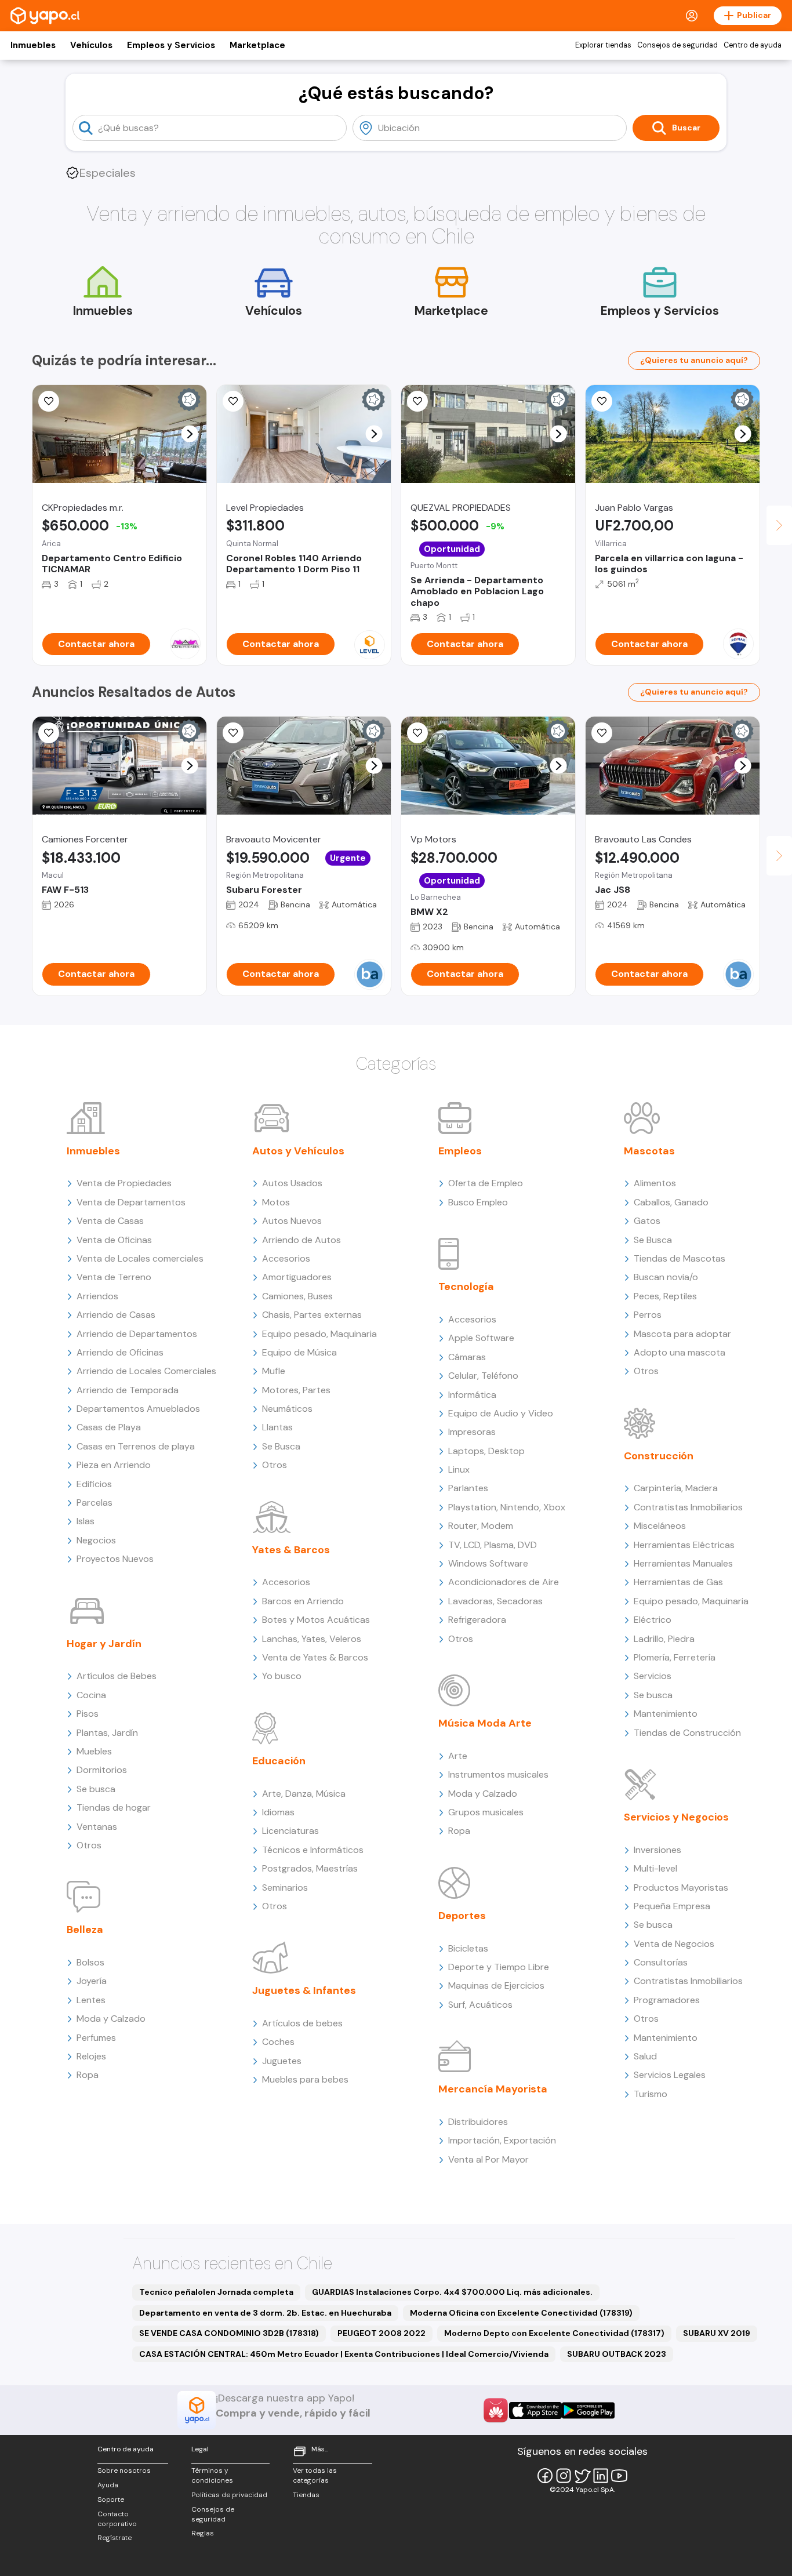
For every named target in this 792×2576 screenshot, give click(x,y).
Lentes (91, 2000)
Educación (279, 1761)
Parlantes (468, 1488)
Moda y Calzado (111, 2019)
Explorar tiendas (603, 45)
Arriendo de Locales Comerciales (146, 1371)
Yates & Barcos (291, 1550)
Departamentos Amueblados (138, 1409)
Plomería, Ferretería (675, 1657)
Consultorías (661, 1962)
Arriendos (97, 1296)
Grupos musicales (486, 1812)
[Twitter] (582, 2476)
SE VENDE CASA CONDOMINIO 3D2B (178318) (229, 2333)
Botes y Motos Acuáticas (316, 1620)
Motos (276, 1202)
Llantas (277, 1427)
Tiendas (306, 2495)
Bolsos (90, 1962)
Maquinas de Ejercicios (496, 1985)
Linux (459, 1469)
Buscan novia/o (666, 1277)
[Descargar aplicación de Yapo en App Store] (535, 2410)
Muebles (94, 1751)
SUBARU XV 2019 (717, 2333)
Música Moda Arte (485, 1723)
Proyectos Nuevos (115, 1559)
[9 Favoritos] (233, 401)
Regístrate (115, 2538)
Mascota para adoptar (682, 1334)
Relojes (91, 2056)
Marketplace (257, 45)
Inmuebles (33, 45)
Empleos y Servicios (171, 45)
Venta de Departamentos (131, 1202)
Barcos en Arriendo (303, 1601)
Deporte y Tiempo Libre (499, 1967)
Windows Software (488, 1563)
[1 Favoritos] (49, 401)
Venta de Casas (110, 1221)
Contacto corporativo (117, 2519)
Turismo (651, 2094)
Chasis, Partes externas (312, 1315)
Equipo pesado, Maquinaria (319, 1334)
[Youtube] (619, 2476)
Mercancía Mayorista (493, 2089)
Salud (645, 2056)
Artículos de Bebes (117, 1676)
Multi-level (655, 1868)
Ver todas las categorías (315, 2475)
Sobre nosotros (124, 2470)
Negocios (96, 1540)
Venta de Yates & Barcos (315, 1657)
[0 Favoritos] (602, 401)
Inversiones (657, 1850)
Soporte (111, 2499)
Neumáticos (287, 1409)
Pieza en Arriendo (114, 1465)
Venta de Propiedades (124, 1183)
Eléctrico (653, 1620)
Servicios (653, 1676)
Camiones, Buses (297, 1296)
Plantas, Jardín (107, 1733)
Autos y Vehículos (298, 1151)
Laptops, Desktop (486, 1451)
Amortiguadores (297, 1277)
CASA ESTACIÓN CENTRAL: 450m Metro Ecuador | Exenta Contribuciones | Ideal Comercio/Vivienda (344, 2354)
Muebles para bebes (305, 2079)
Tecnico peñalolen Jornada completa (216, 2292)
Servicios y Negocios (676, 1817)
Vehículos (91, 45)
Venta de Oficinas (114, 1240)
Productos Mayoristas (681, 1888)
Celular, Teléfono (483, 1376)
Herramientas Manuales (683, 1563)
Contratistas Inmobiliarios (688, 1507)
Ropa (88, 2075)
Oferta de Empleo (486, 1183)
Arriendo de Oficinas (120, 1352)
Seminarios (285, 1888)
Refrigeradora (477, 1620)
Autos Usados (292, 1183)
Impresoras (472, 1432)
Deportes (462, 1916)
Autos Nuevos (292, 1221)
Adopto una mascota (680, 1352)
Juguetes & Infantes (304, 1990)
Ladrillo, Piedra (664, 1639)
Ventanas (97, 1827)
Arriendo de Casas (116, 1315)
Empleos (460, 1151)
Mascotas (649, 1151)
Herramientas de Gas (678, 1582)
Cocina (91, 1695)
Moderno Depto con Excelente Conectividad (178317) (554, 2333)
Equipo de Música (299, 1352)
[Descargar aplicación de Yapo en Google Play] (588, 2410)
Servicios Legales (670, 2075)
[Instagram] (564, 2476)
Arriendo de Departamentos (137, 1334)
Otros (89, 1845)
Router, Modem (481, 1526)
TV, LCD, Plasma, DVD (493, 1545)
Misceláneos (660, 1526)
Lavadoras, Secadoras (495, 1601)
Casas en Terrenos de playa (136, 1446)
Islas (86, 1521)
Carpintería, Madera (676, 1488)
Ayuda (108, 2485)
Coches (278, 2042)
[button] (190, 434)
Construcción (659, 1456)
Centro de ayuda (753, 45)
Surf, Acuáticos (480, 2005)
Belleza (85, 1930)
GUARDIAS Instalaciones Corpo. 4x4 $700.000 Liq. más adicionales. (452, 2292)
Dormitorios (102, 1770)
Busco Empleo (478, 1202)
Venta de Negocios (674, 1944)
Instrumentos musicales (498, 1774)
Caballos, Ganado (671, 1202)
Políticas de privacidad (229, 2495)
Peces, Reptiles (665, 1296)
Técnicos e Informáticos (313, 1850)
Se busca (96, 1789)
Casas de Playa (109, 1427)
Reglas (203, 2533)
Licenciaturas (290, 1831)
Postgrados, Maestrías (310, 1868)
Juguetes (282, 2061)
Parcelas (95, 1503)
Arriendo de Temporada (128, 1390)
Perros (648, 1315)
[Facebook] (545, 2476)
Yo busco (282, 1676)
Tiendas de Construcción (687, 1733)
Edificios (94, 1484)
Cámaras (467, 1357)
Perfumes (96, 2038)
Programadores (667, 2000)
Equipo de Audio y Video (501, 1413)
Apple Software (481, 1338)
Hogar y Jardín (104, 1644)
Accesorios (286, 1258)
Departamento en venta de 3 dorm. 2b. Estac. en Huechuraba (265, 2313)
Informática (472, 1395)
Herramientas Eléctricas (684, 1545)
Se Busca (281, 1446)
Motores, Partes (296, 1390)
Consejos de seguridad (677, 45)
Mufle (274, 1371)
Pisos (88, 1714)
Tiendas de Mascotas (680, 1258)
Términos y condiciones (212, 2475)
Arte (458, 1756)
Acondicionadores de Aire (504, 1582)
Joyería (92, 1981)
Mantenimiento (666, 1714)
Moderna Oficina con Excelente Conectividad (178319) (521, 2313)
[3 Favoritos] (417, 401)
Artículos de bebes (302, 2023)
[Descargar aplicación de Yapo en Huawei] (496, 2410)
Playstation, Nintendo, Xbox (507, 1507)
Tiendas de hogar (114, 1807)
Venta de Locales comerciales (140, 1258)
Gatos (647, 1221)
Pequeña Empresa (672, 1906)
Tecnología (466, 1287)
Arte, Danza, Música (304, 1794)
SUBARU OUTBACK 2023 (617, 2354)
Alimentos (655, 1183)
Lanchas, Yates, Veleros (312, 1639)
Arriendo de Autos (301, 1240)
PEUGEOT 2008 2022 (382, 2333)
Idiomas (278, 1812)
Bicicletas (468, 1948)
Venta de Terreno (114, 1277)
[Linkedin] (601, 2476)
